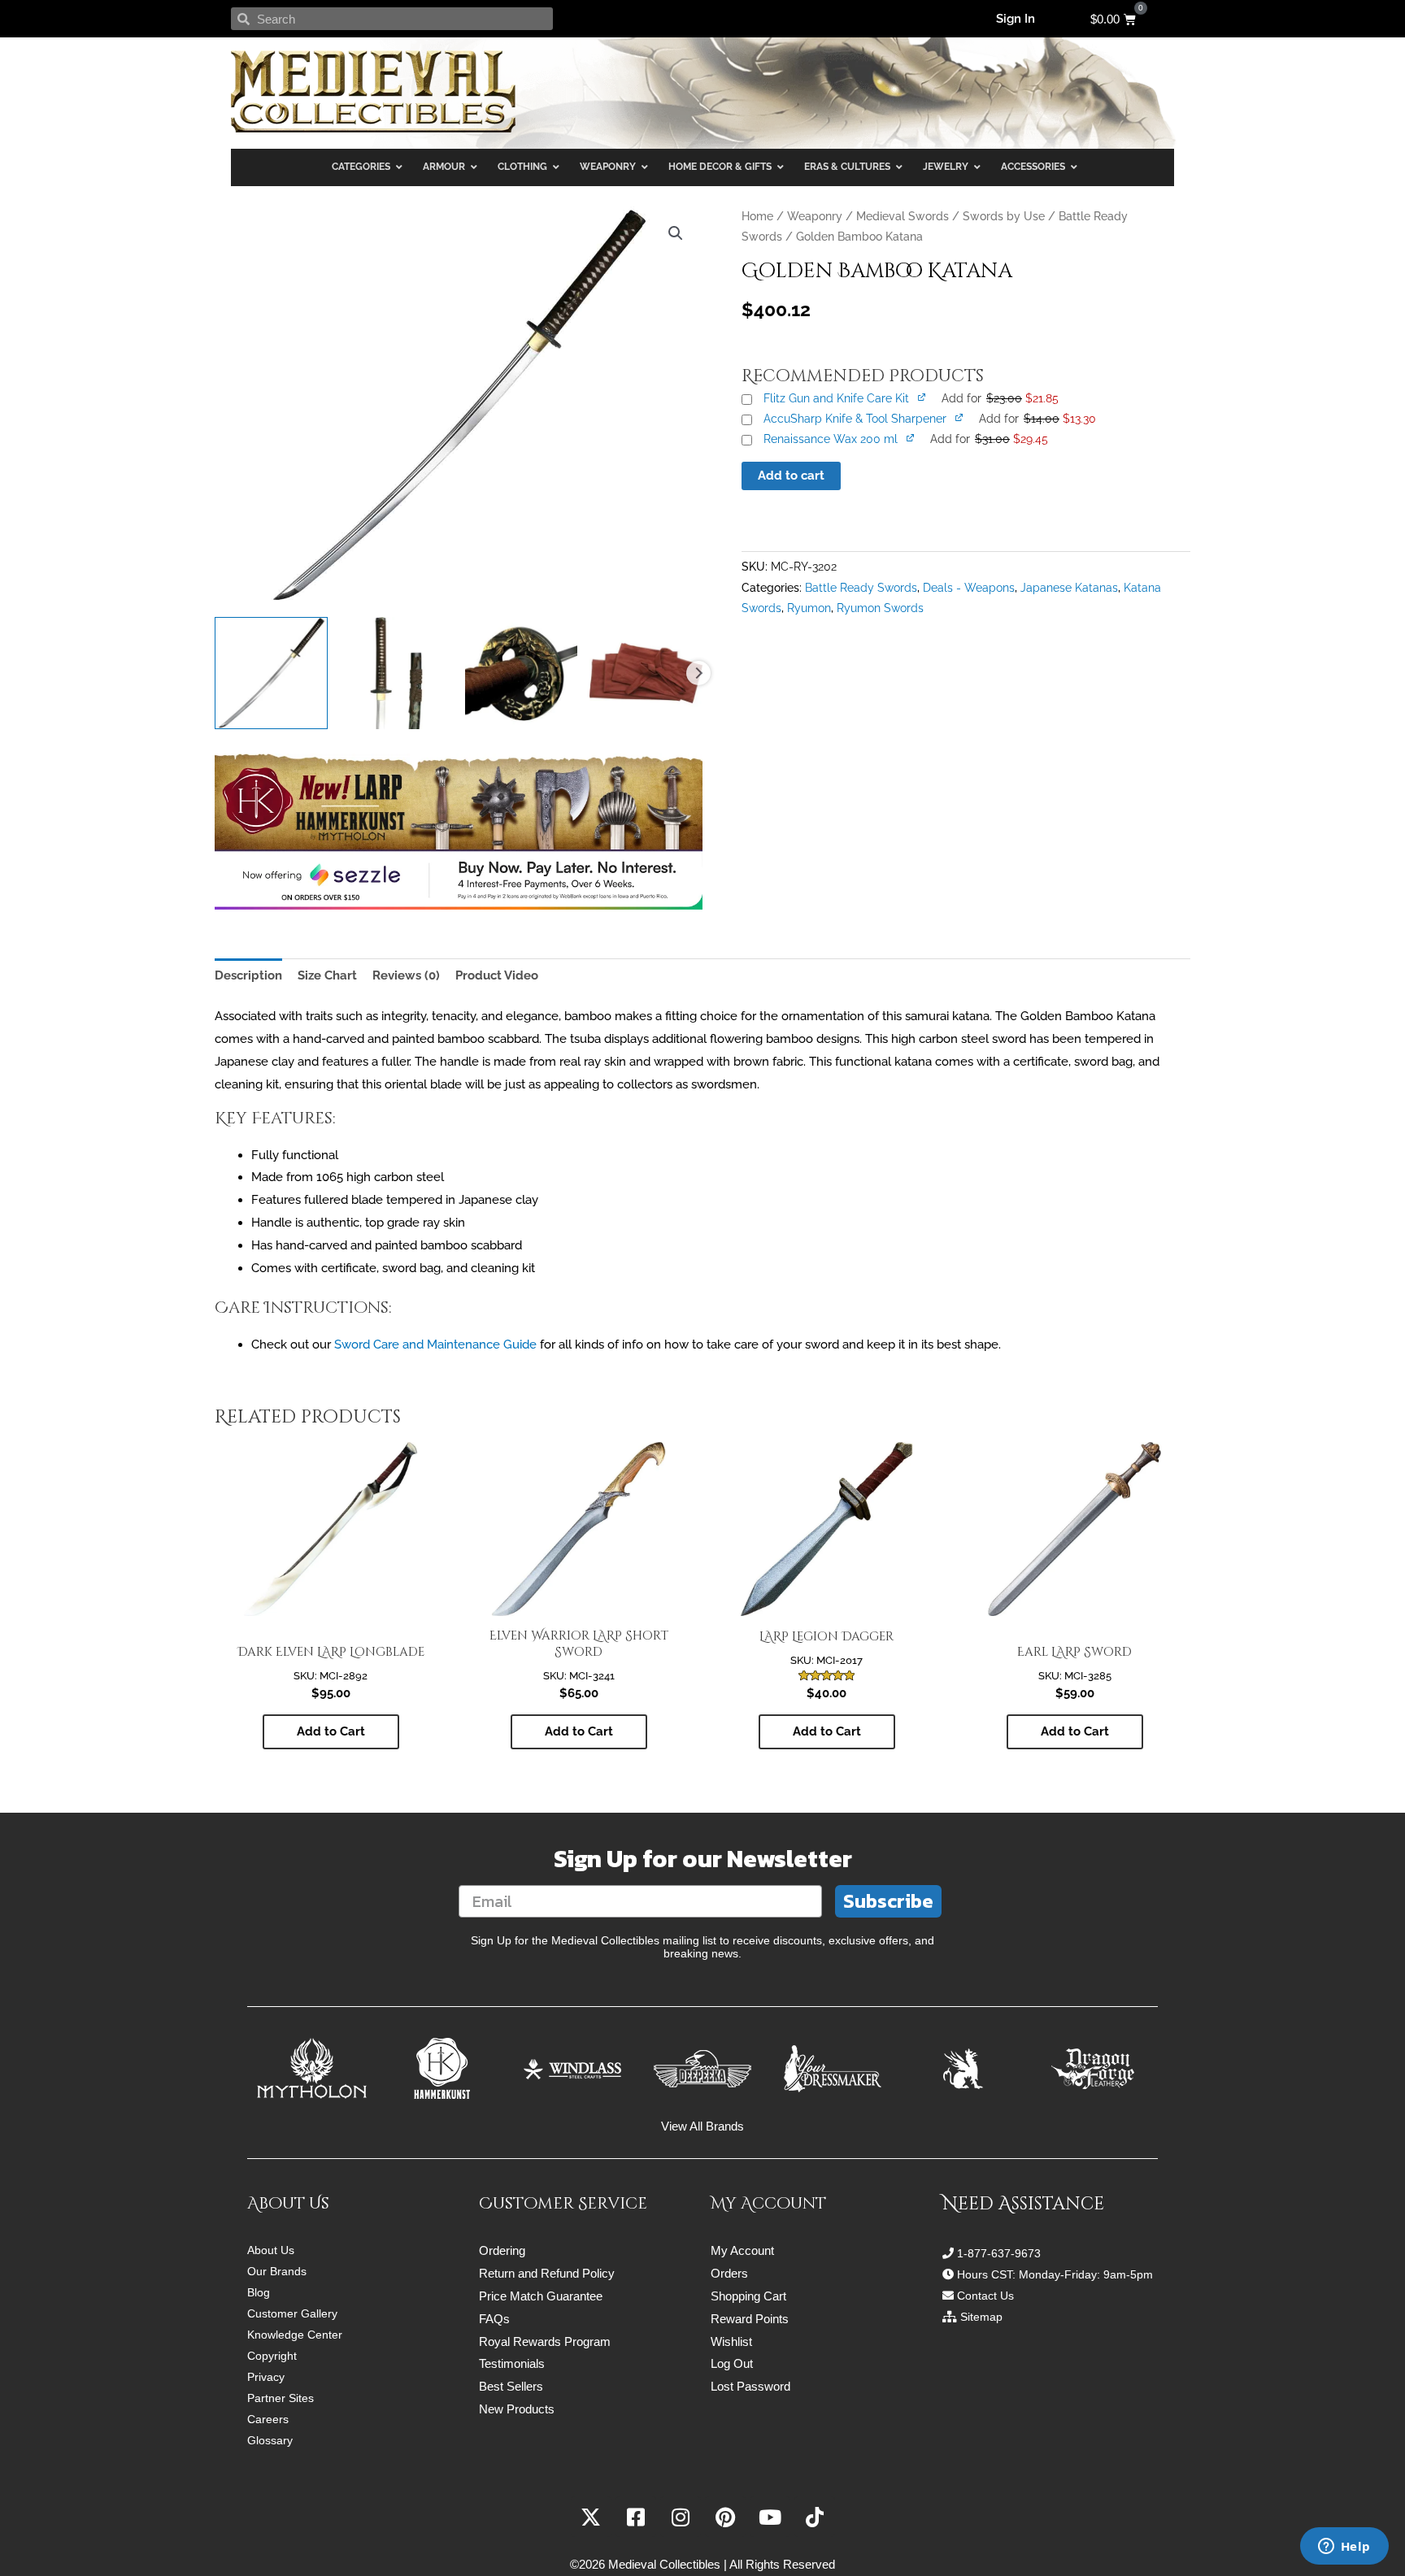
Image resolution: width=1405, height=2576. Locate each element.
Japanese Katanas (1069, 588)
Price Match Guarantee (541, 2296)
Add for (1000, 398)
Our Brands (277, 2271)
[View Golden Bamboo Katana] (271, 673)
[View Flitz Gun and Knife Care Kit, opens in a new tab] (923, 396)
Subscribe (888, 1901)
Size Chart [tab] (327, 975)
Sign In (1016, 19)
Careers (268, 2419)
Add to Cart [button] (331, 1731)
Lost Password (750, 2386)
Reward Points (750, 2319)
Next (698, 673)
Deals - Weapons (969, 588)
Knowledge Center (295, 2335)
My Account (742, 2250)
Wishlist (731, 2341)
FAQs (494, 2319)
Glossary (270, 2440)
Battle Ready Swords (861, 588)
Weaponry (815, 216)
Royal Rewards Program (545, 2341)
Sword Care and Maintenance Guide (435, 1344)
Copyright (272, 2356)
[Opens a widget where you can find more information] (1344, 2548)
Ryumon (809, 608)
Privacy (266, 2377)
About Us (271, 2250)
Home (757, 216)
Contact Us (985, 2296)
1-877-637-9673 (999, 2253)
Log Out (732, 2363)
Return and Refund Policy (547, 2273)
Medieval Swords (903, 216)
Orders (729, 2273)
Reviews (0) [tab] (406, 975)
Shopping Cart (748, 2296)
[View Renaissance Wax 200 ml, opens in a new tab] (911, 437)
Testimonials (512, 2363)
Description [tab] (248, 975)
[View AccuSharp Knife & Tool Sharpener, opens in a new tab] (960, 417)
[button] (676, 233)
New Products (517, 2409)
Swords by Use (1004, 216)
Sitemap (981, 2317)
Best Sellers (511, 2386)
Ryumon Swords (880, 608)
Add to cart (791, 476)
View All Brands (702, 2126)
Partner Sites (281, 2398)
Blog (259, 2292)
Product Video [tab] (497, 975)
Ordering (502, 2250)
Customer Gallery (292, 2313)
